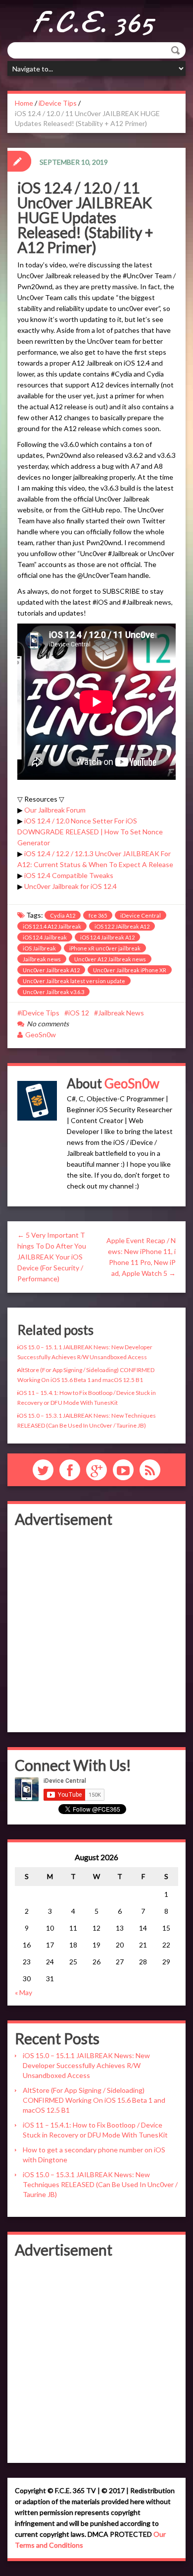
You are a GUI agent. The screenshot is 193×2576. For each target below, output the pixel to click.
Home (24, 103)
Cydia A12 (63, 915)
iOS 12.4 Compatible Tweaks (69, 875)
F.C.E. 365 (93, 22)
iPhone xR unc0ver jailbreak (105, 948)
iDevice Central (141, 915)
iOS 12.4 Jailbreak (45, 937)
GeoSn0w (41, 1035)
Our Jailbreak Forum (55, 810)
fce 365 (98, 915)
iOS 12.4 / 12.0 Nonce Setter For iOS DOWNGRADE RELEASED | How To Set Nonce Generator (90, 832)
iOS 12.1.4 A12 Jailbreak (52, 926)
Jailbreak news (42, 959)
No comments (48, 1024)
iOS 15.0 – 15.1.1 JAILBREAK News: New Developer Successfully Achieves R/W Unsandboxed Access (86, 2065)
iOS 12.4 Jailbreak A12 (107, 937)
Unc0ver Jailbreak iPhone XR (130, 970)
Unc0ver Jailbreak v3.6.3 (53, 992)
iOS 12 (79, 1013)
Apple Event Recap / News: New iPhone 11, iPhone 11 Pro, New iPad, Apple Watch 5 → (141, 1257)
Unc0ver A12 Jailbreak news (110, 959)
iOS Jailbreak (39, 948)
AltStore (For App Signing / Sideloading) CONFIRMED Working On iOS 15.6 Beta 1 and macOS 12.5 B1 (94, 2100)
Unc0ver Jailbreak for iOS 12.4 (71, 886)
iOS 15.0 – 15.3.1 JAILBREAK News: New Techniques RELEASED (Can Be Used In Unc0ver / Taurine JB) (100, 2184)
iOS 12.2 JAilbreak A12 (122, 926)
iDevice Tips (58, 103)
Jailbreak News (121, 1013)
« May (24, 1992)
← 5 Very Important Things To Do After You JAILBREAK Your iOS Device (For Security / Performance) (52, 1257)
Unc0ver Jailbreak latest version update (74, 981)
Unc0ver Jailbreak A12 (51, 970)
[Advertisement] (96, 1628)
